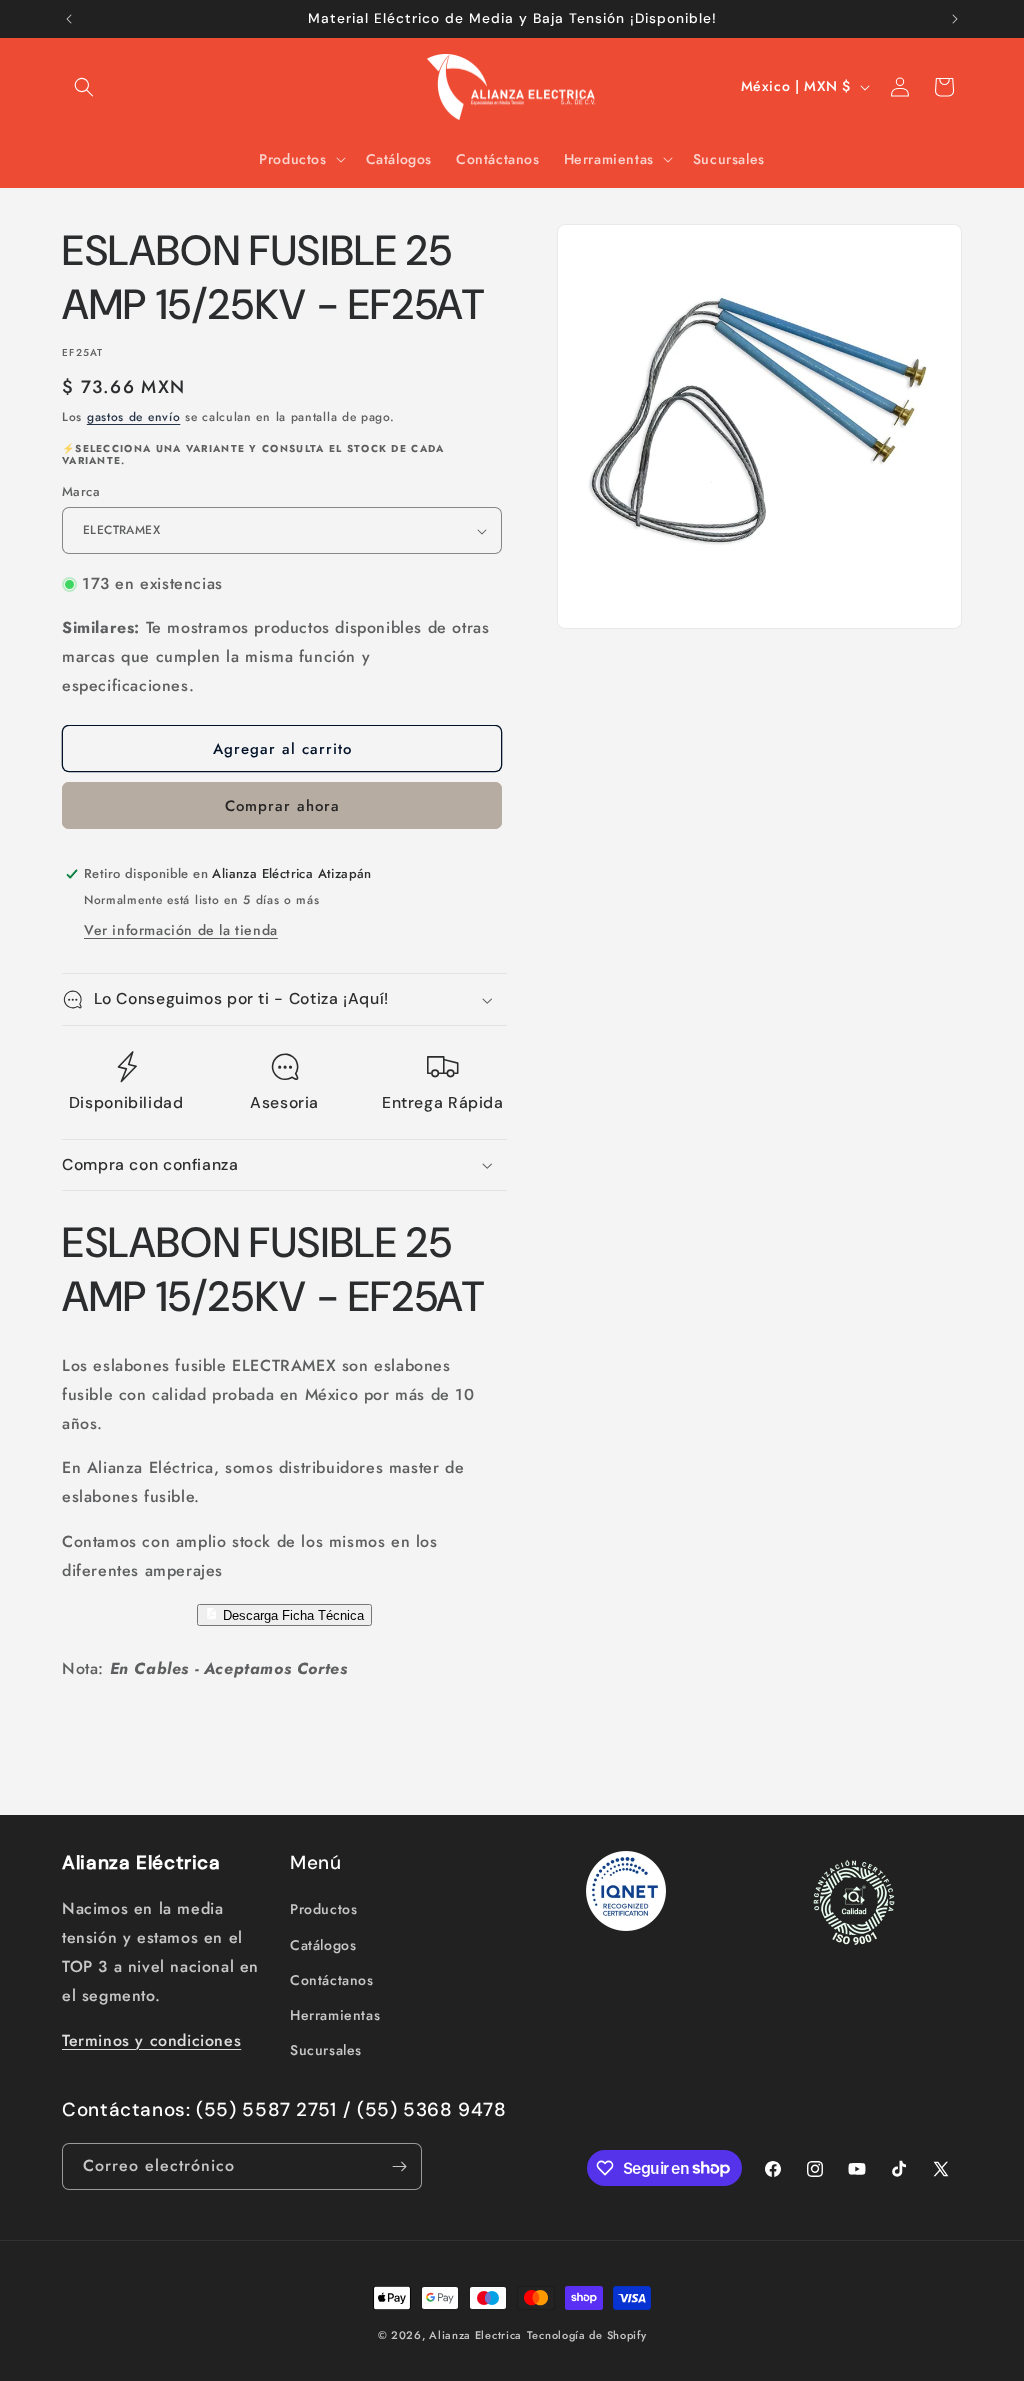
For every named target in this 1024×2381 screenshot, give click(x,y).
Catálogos (323, 1945)
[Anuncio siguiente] (955, 19)
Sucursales (326, 2050)
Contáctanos (332, 1980)
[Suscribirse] (399, 2166)
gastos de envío (134, 417)
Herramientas (335, 2015)
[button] (84, 87)
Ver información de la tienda (181, 930)
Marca (81, 491)
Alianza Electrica (475, 2335)
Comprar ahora (282, 806)
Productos (323, 1909)
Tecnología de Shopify (587, 2335)
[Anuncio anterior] (69, 19)
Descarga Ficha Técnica (291, 1615)
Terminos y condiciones (151, 2040)
